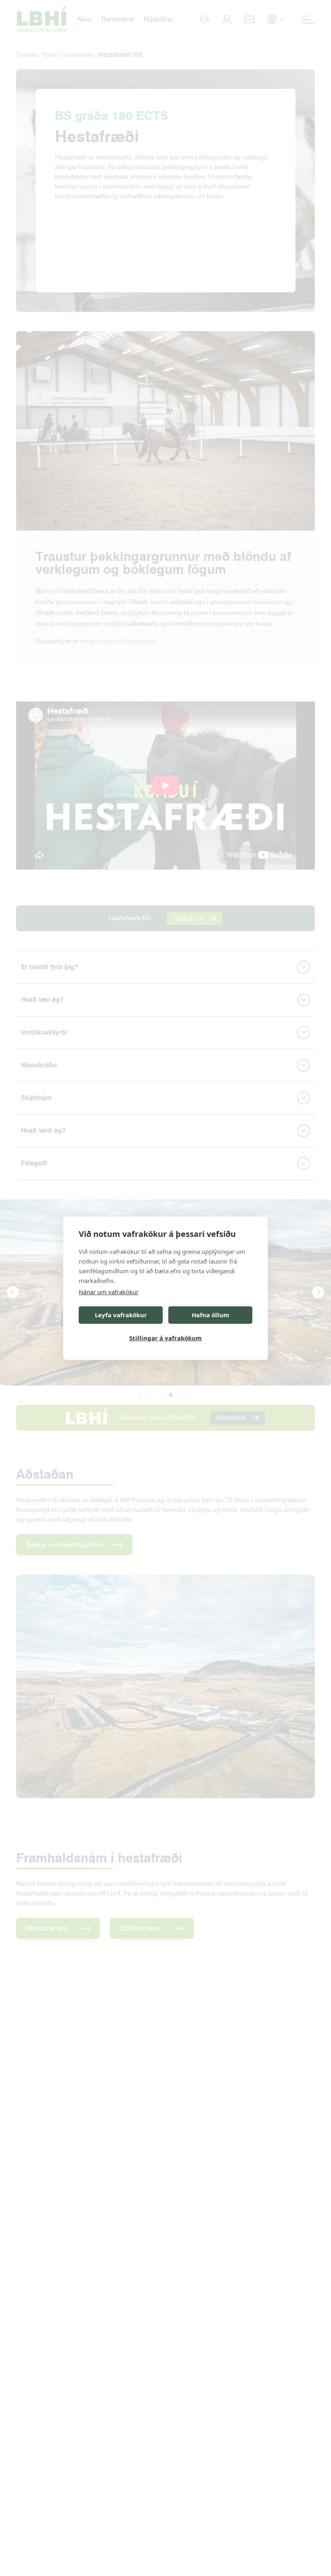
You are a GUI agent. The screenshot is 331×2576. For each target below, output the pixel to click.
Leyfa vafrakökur (121, 1315)
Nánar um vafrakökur (109, 1292)
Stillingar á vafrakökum (165, 1338)
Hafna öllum (211, 1315)
